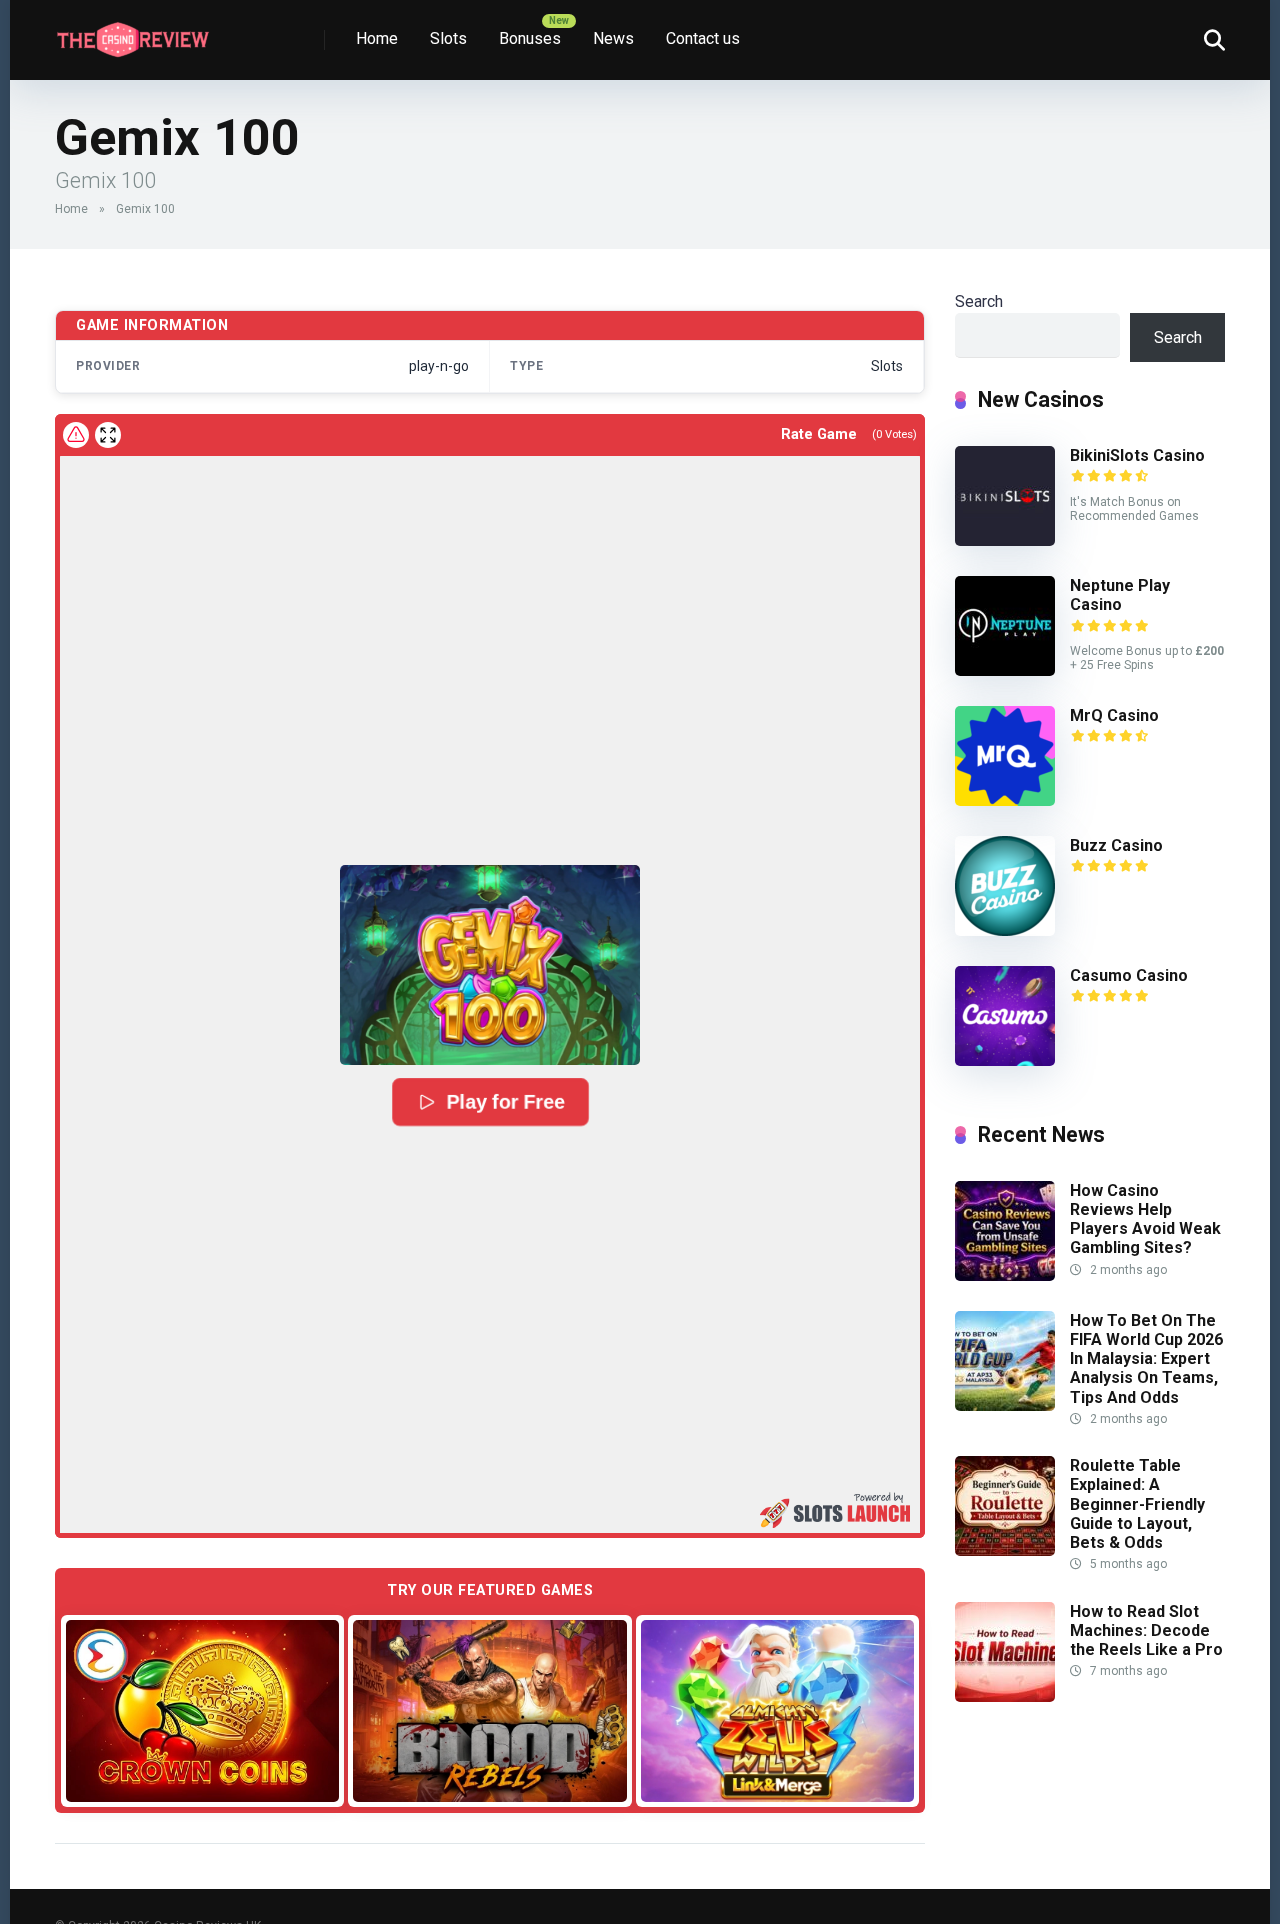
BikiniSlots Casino (1137, 455)
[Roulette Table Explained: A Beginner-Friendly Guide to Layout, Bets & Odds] (1005, 1550)
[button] (490, 965)
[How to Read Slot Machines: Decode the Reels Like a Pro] (1005, 1696)
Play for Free (505, 1102)
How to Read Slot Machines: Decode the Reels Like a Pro (1146, 1630)
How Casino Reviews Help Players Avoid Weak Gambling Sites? (1145, 1219)
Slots (448, 38)
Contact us (703, 38)
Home (377, 38)
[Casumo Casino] (1005, 1060)
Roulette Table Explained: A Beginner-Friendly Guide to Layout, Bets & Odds (1137, 1504)
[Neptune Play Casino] (1005, 670)
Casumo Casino (1129, 975)
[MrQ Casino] (1005, 800)
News (613, 38)
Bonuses (530, 38)
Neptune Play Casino (1120, 595)
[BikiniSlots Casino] (1005, 540)
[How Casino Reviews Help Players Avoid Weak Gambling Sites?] (1005, 1275)
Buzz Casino (1116, 845)
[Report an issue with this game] (76, 435)
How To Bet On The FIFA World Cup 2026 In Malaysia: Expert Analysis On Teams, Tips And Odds (1146, 1359)
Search (979, 301)
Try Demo (203, 1709)
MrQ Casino (1114, 715)
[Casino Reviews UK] (132, 32)
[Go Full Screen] (108, 435)
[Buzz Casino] (1005, 930)
